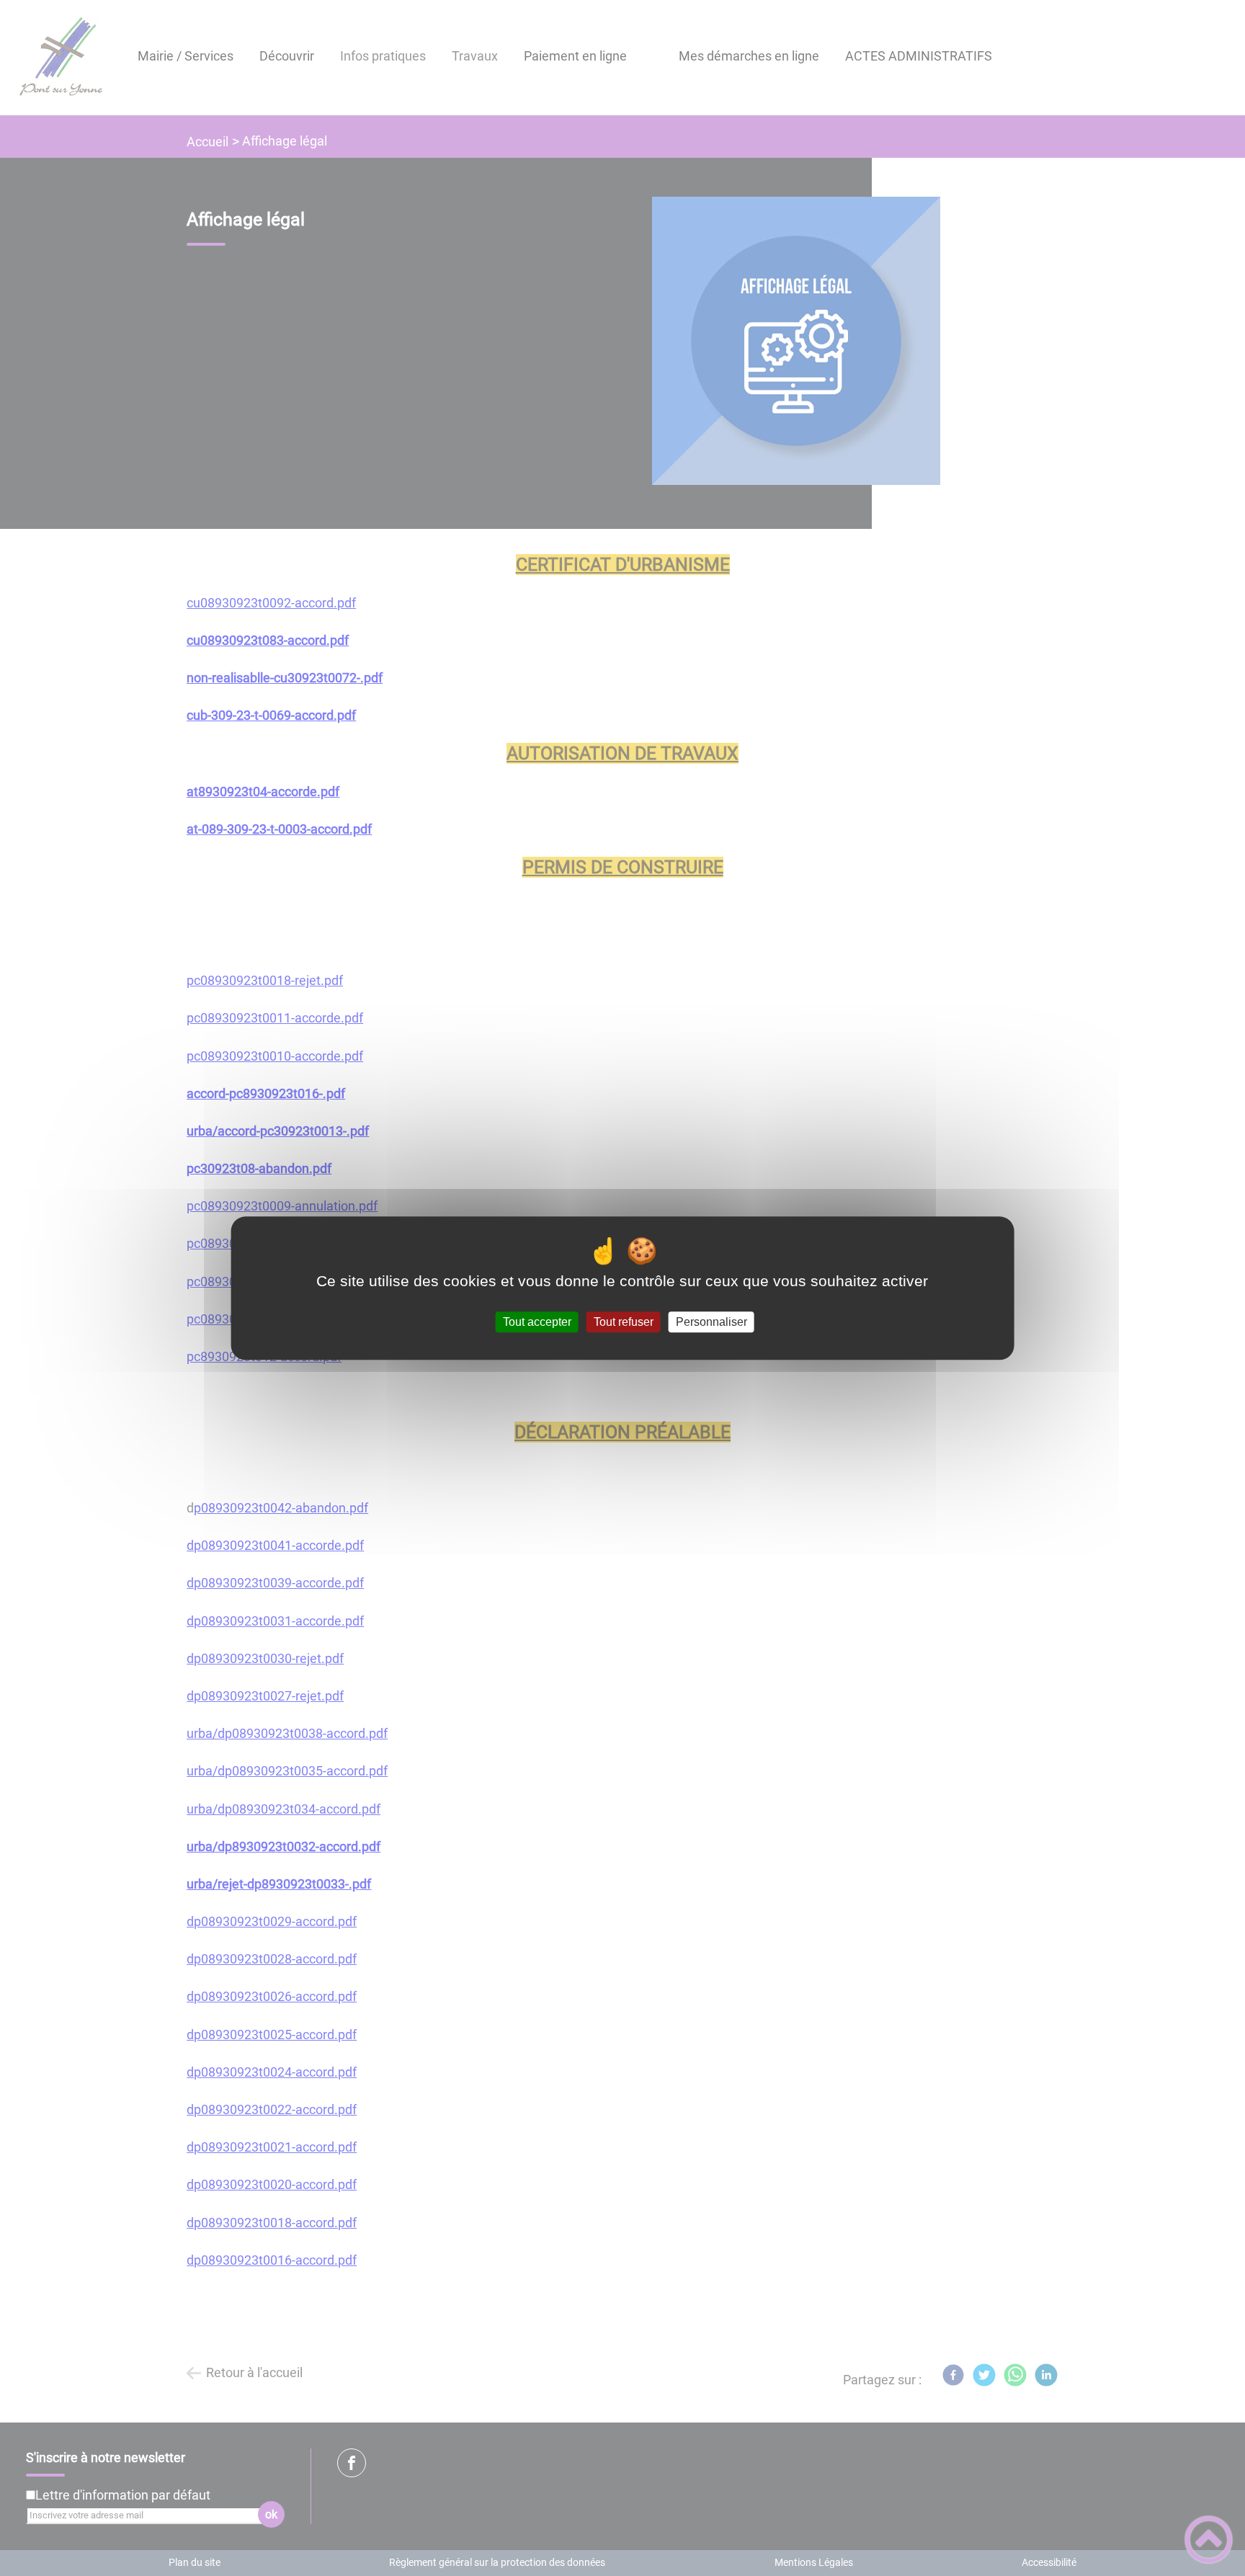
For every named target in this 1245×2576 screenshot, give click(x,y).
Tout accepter (537, 1322)
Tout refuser (624, 1322)
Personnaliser (711, 1322)
